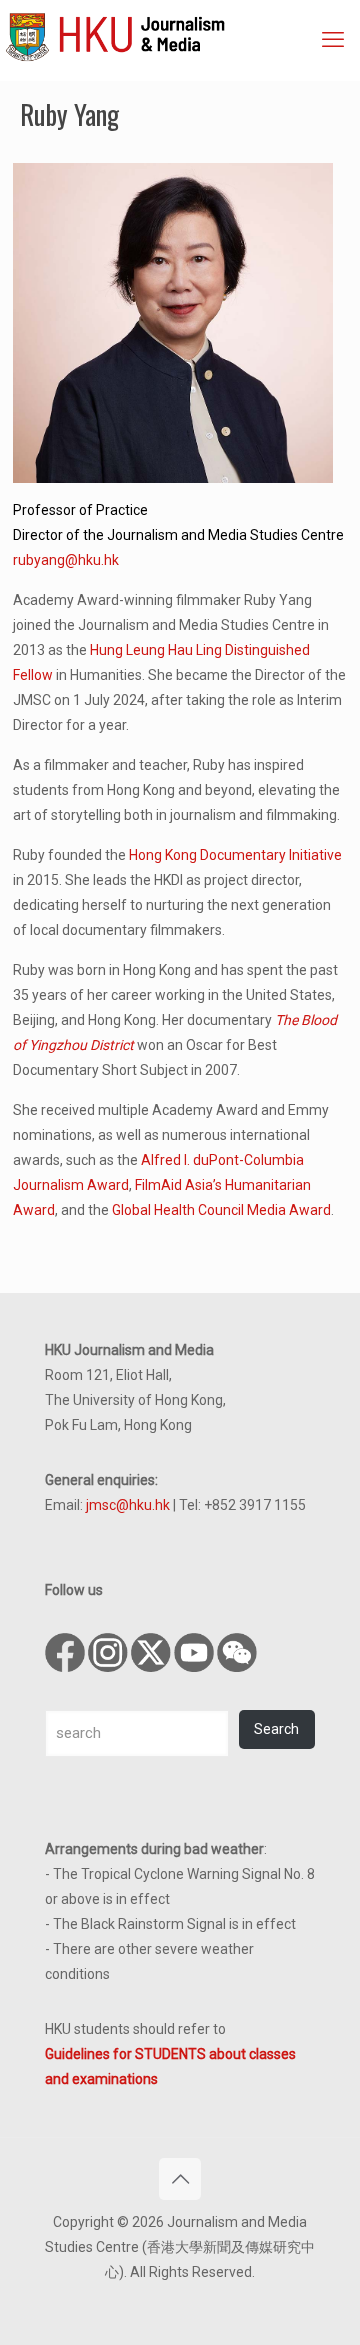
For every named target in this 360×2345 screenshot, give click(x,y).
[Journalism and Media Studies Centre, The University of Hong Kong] (182, 35)
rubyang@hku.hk (66, 560)
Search (276, 1729)
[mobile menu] (333, 40)
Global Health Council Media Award (221, 1210)
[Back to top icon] (180, 2179)
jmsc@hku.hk (128, 1505)
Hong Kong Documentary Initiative (235, 855)
